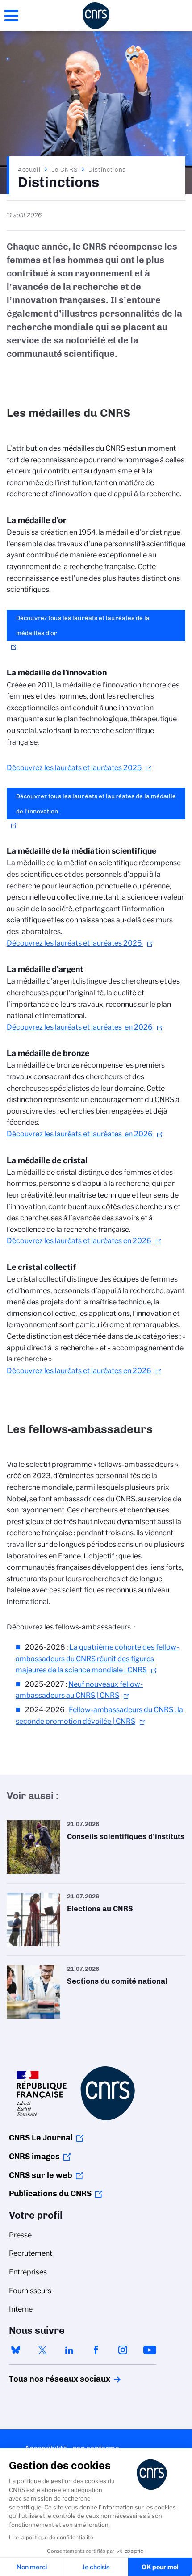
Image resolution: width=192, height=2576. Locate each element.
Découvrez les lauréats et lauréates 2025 (74, 768)
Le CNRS (65, 169)
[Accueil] (96, 16)
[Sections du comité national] (96, 1992)
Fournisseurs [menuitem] (30, 2291)
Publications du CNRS (50, 2194)
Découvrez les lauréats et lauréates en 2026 (80, 1027)
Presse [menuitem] (20, 2235)
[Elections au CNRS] (96, 1919)
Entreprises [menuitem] (28, 2272)
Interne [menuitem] (21, 2309)
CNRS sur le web (41, 2175)
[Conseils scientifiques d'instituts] (96, 1847)
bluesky (16, 2350)
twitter (42, 2350)
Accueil (29, 169)
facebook (96, 2350)
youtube (150, 2350)
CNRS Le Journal (41, 2138)
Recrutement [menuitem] (31, 2253)
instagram (123, 2350)
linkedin (69, 2350)
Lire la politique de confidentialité (51, 2537)
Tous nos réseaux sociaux (44, 2379)
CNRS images (34, 2157)
